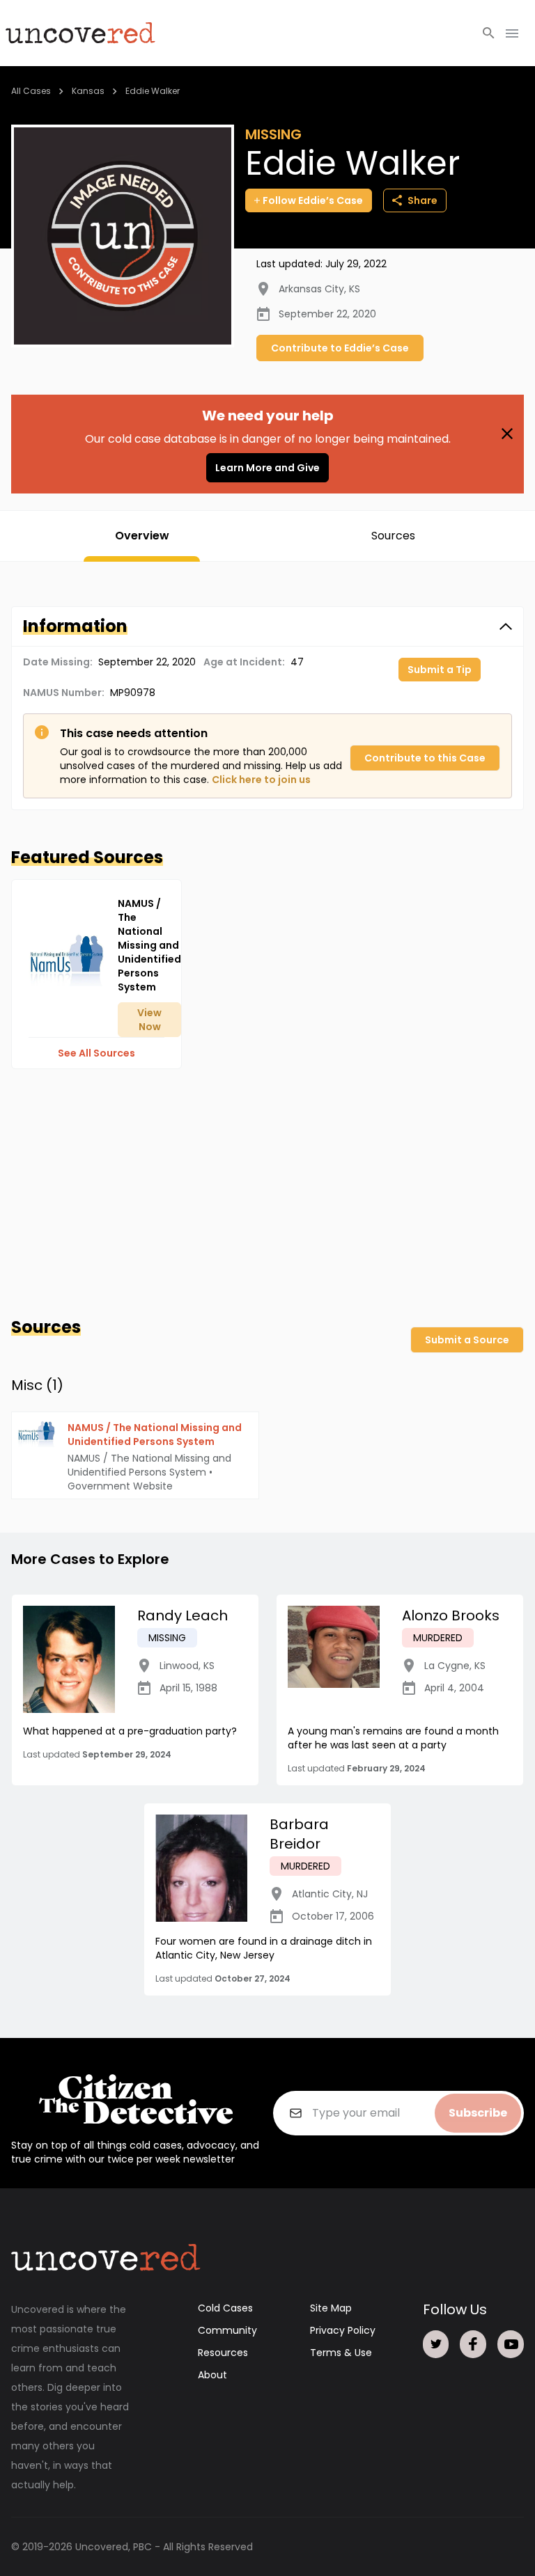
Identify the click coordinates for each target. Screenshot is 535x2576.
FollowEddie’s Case (313, 200)
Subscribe (478, 2113)
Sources (393, 536)
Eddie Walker (153, 91)
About (212, 2375)
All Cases (31, 91)
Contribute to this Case (425, 758)
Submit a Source (467, 1340)
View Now (149, 1020)
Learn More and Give (267, 468)
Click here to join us (261, 780)
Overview (142, 536)
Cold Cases (225, 2308)
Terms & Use (341, 2353)
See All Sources (96, 1053)
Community (227, 2330)
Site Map (331, 2308)
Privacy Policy (343, 2330)
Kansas (88, 91)
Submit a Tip (440, 670)
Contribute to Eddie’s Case (340, 348)
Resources (223, 2353)
